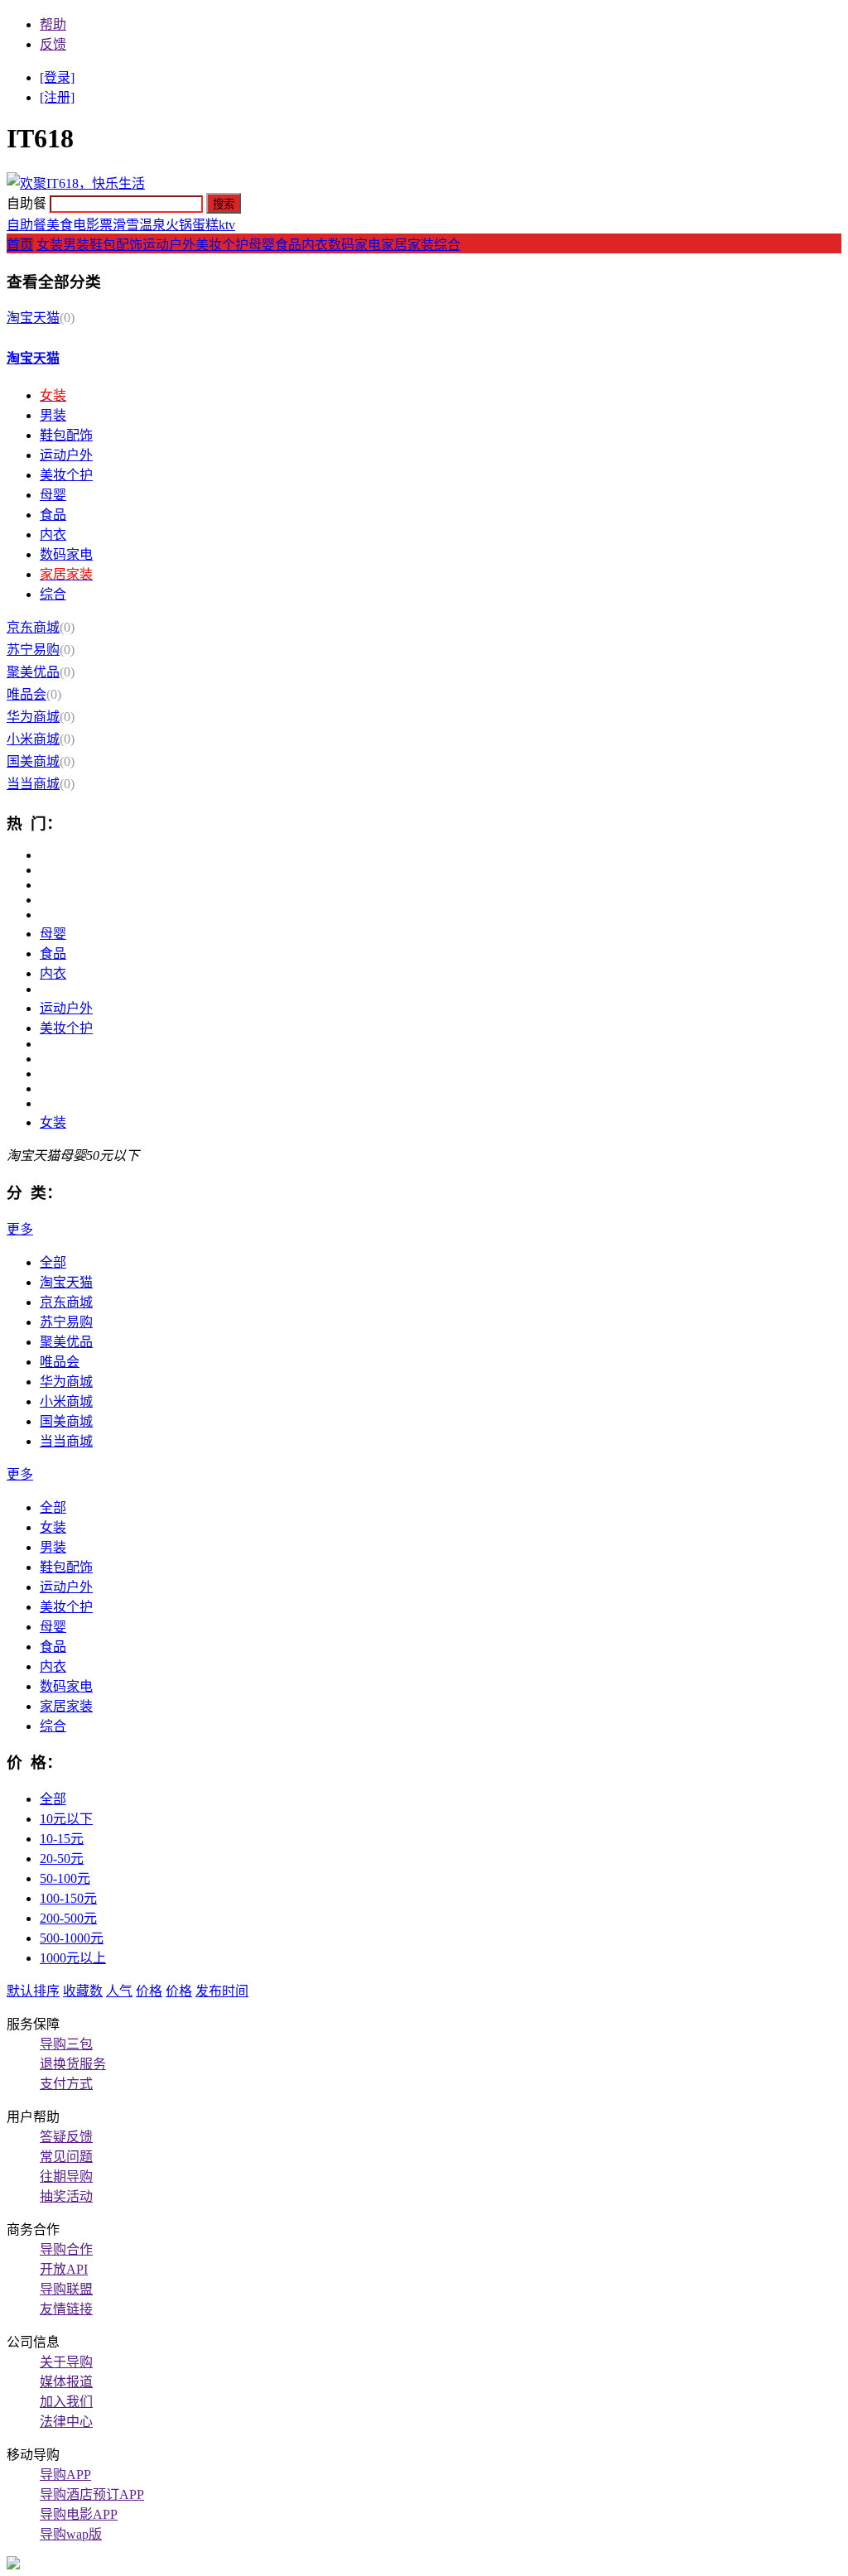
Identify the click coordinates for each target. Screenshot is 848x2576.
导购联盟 (66, 2289)
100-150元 (68, 1898)
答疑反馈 (66, 2137)
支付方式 (66, 2084)
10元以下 (66, 1819)
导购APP (65, 2475)
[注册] (57, 97)
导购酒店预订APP (92, 2494)
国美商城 (33, 761)
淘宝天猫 (33, 318)
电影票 (93, 225)
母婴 (262, 245)
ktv (227, 225)
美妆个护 (222, 245)
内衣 (315, 245)
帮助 (53, 24)
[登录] (57, 77)
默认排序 (33, 1991)
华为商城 (33, 717)
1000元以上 (73, 1958)
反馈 (53, 44)
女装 (50, 245)
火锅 (179, 225)
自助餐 (26, 225)
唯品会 (26, 694)
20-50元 (62, 1859)
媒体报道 (66, 2382)
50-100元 (65, 1878)
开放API (64, 2269)
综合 (447, 245)
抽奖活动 (66, 2196)
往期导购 (66, 2176)
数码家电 (354, 245)
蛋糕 (205, 225)
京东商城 (33, 627)
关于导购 (66, 2362)
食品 (288, 245)
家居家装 (407, 245)
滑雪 (126, 225)
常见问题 (66, 2157)
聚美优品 (33, 672)
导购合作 (66, 2249)
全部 (53, 1262)
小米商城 (33, 739)
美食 (60, 225)
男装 (76, 245)
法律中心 (66, 2422)
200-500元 (68, 1918)
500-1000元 (72, 1938)
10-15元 (62, 1839)
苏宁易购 (33, 650)
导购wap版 (71, 2534)
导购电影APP (79, 2514)
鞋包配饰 (116, 245)
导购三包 (66, 2044)
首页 (20, 245)
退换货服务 (73, 2064)
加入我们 (66, 2402)
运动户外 (169, 245)
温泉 (152, 225)
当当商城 (33, 784)
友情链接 (66, 2309)
